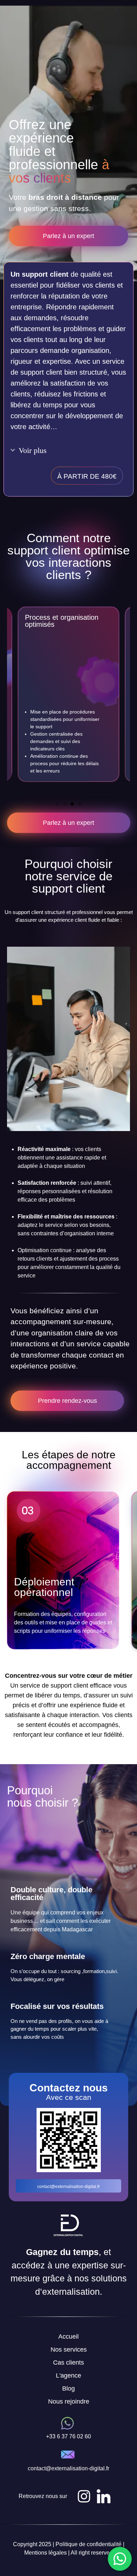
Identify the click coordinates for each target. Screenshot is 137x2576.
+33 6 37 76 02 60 (68, 2436)
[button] (57, 804)
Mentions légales (45, 2553)
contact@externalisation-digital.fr (68, 2187)
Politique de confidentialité (89, 2544)
